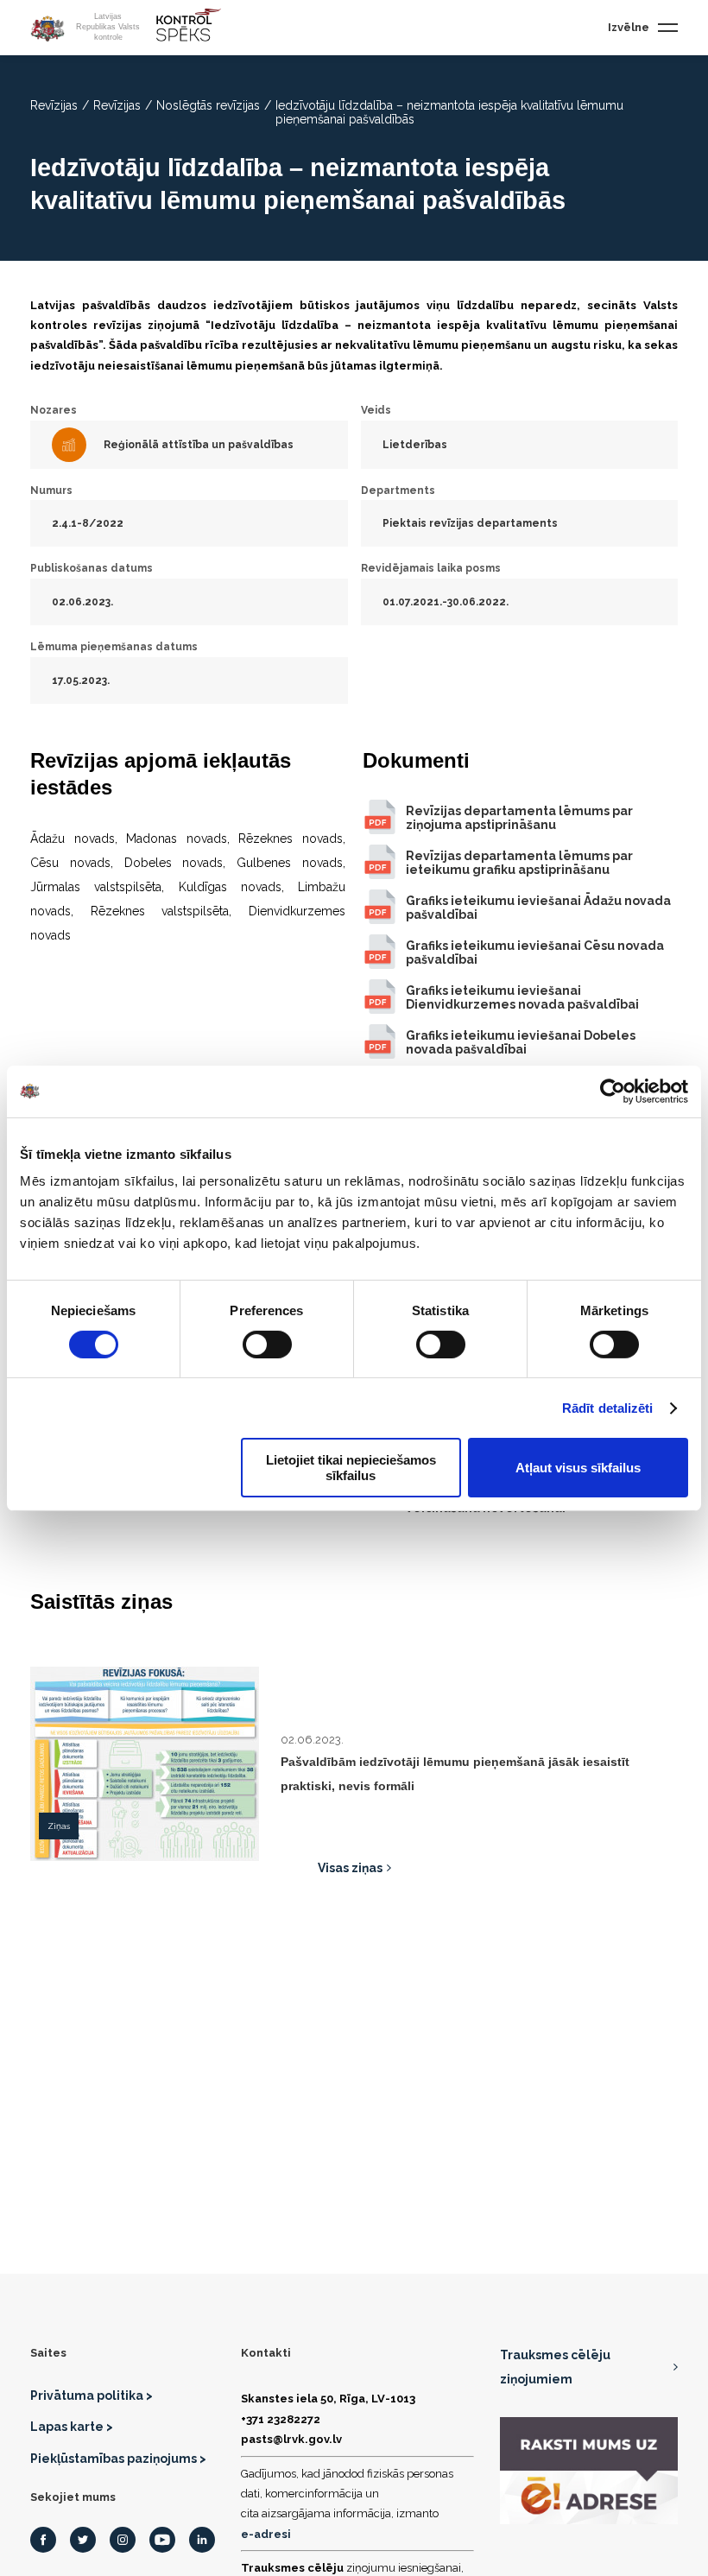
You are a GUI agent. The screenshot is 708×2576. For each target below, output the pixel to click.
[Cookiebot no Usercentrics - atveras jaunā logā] (613, 1091)
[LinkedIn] (202, 2540)
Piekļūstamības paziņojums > (118, 2459)
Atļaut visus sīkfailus (578, 1468)
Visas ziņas (350, 1868)
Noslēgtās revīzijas (208, 105)
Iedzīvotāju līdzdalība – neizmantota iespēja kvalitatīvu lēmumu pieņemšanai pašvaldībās (449, 112)
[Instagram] (123, 2540)
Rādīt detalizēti (608, 1408)
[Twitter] (83, 2540)
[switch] (267, 1345)
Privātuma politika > (92, 2396)
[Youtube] (162, 2540)
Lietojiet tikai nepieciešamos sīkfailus (351, 1467)
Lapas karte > (72, 2427)
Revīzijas (54, 105)
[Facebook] (43, 2540)
